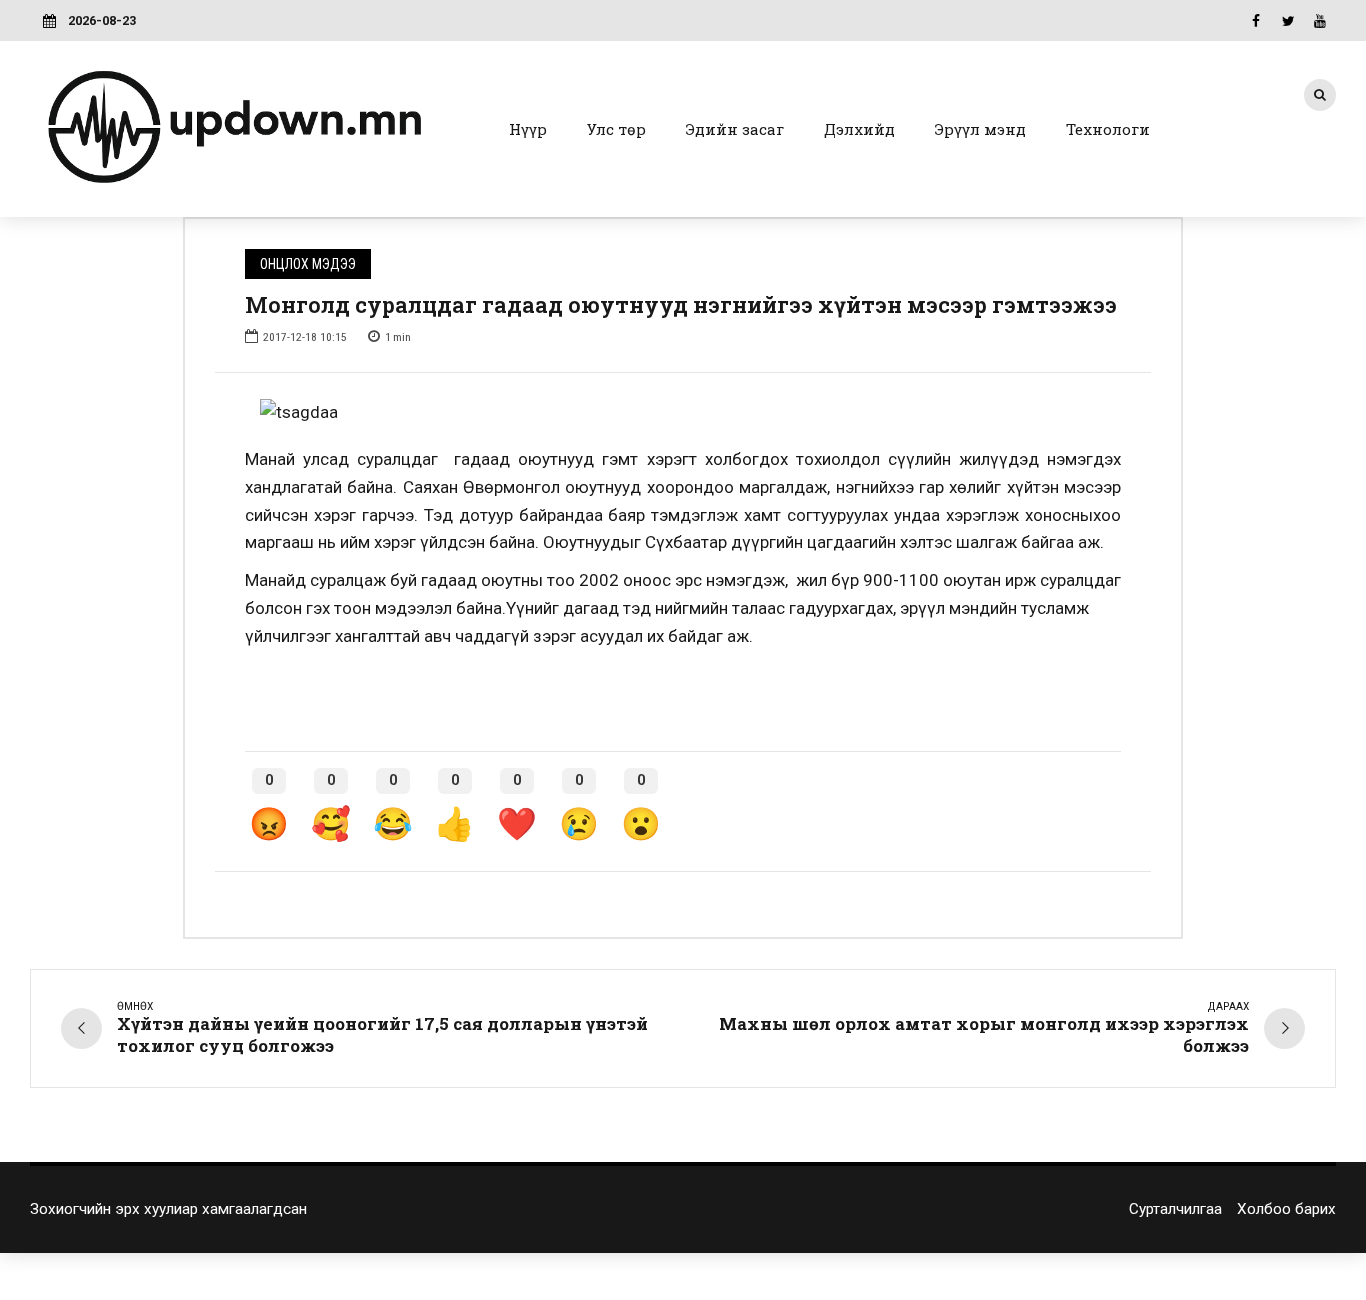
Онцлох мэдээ (308, 264)
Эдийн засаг (735, 129)
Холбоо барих (1286, 1209)
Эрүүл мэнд (980, 129)
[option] (683, 413)
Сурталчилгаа (1175, 1209)
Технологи (1108, 129)
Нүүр (528, 129)
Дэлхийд (859, 129)
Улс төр (616, 129)
